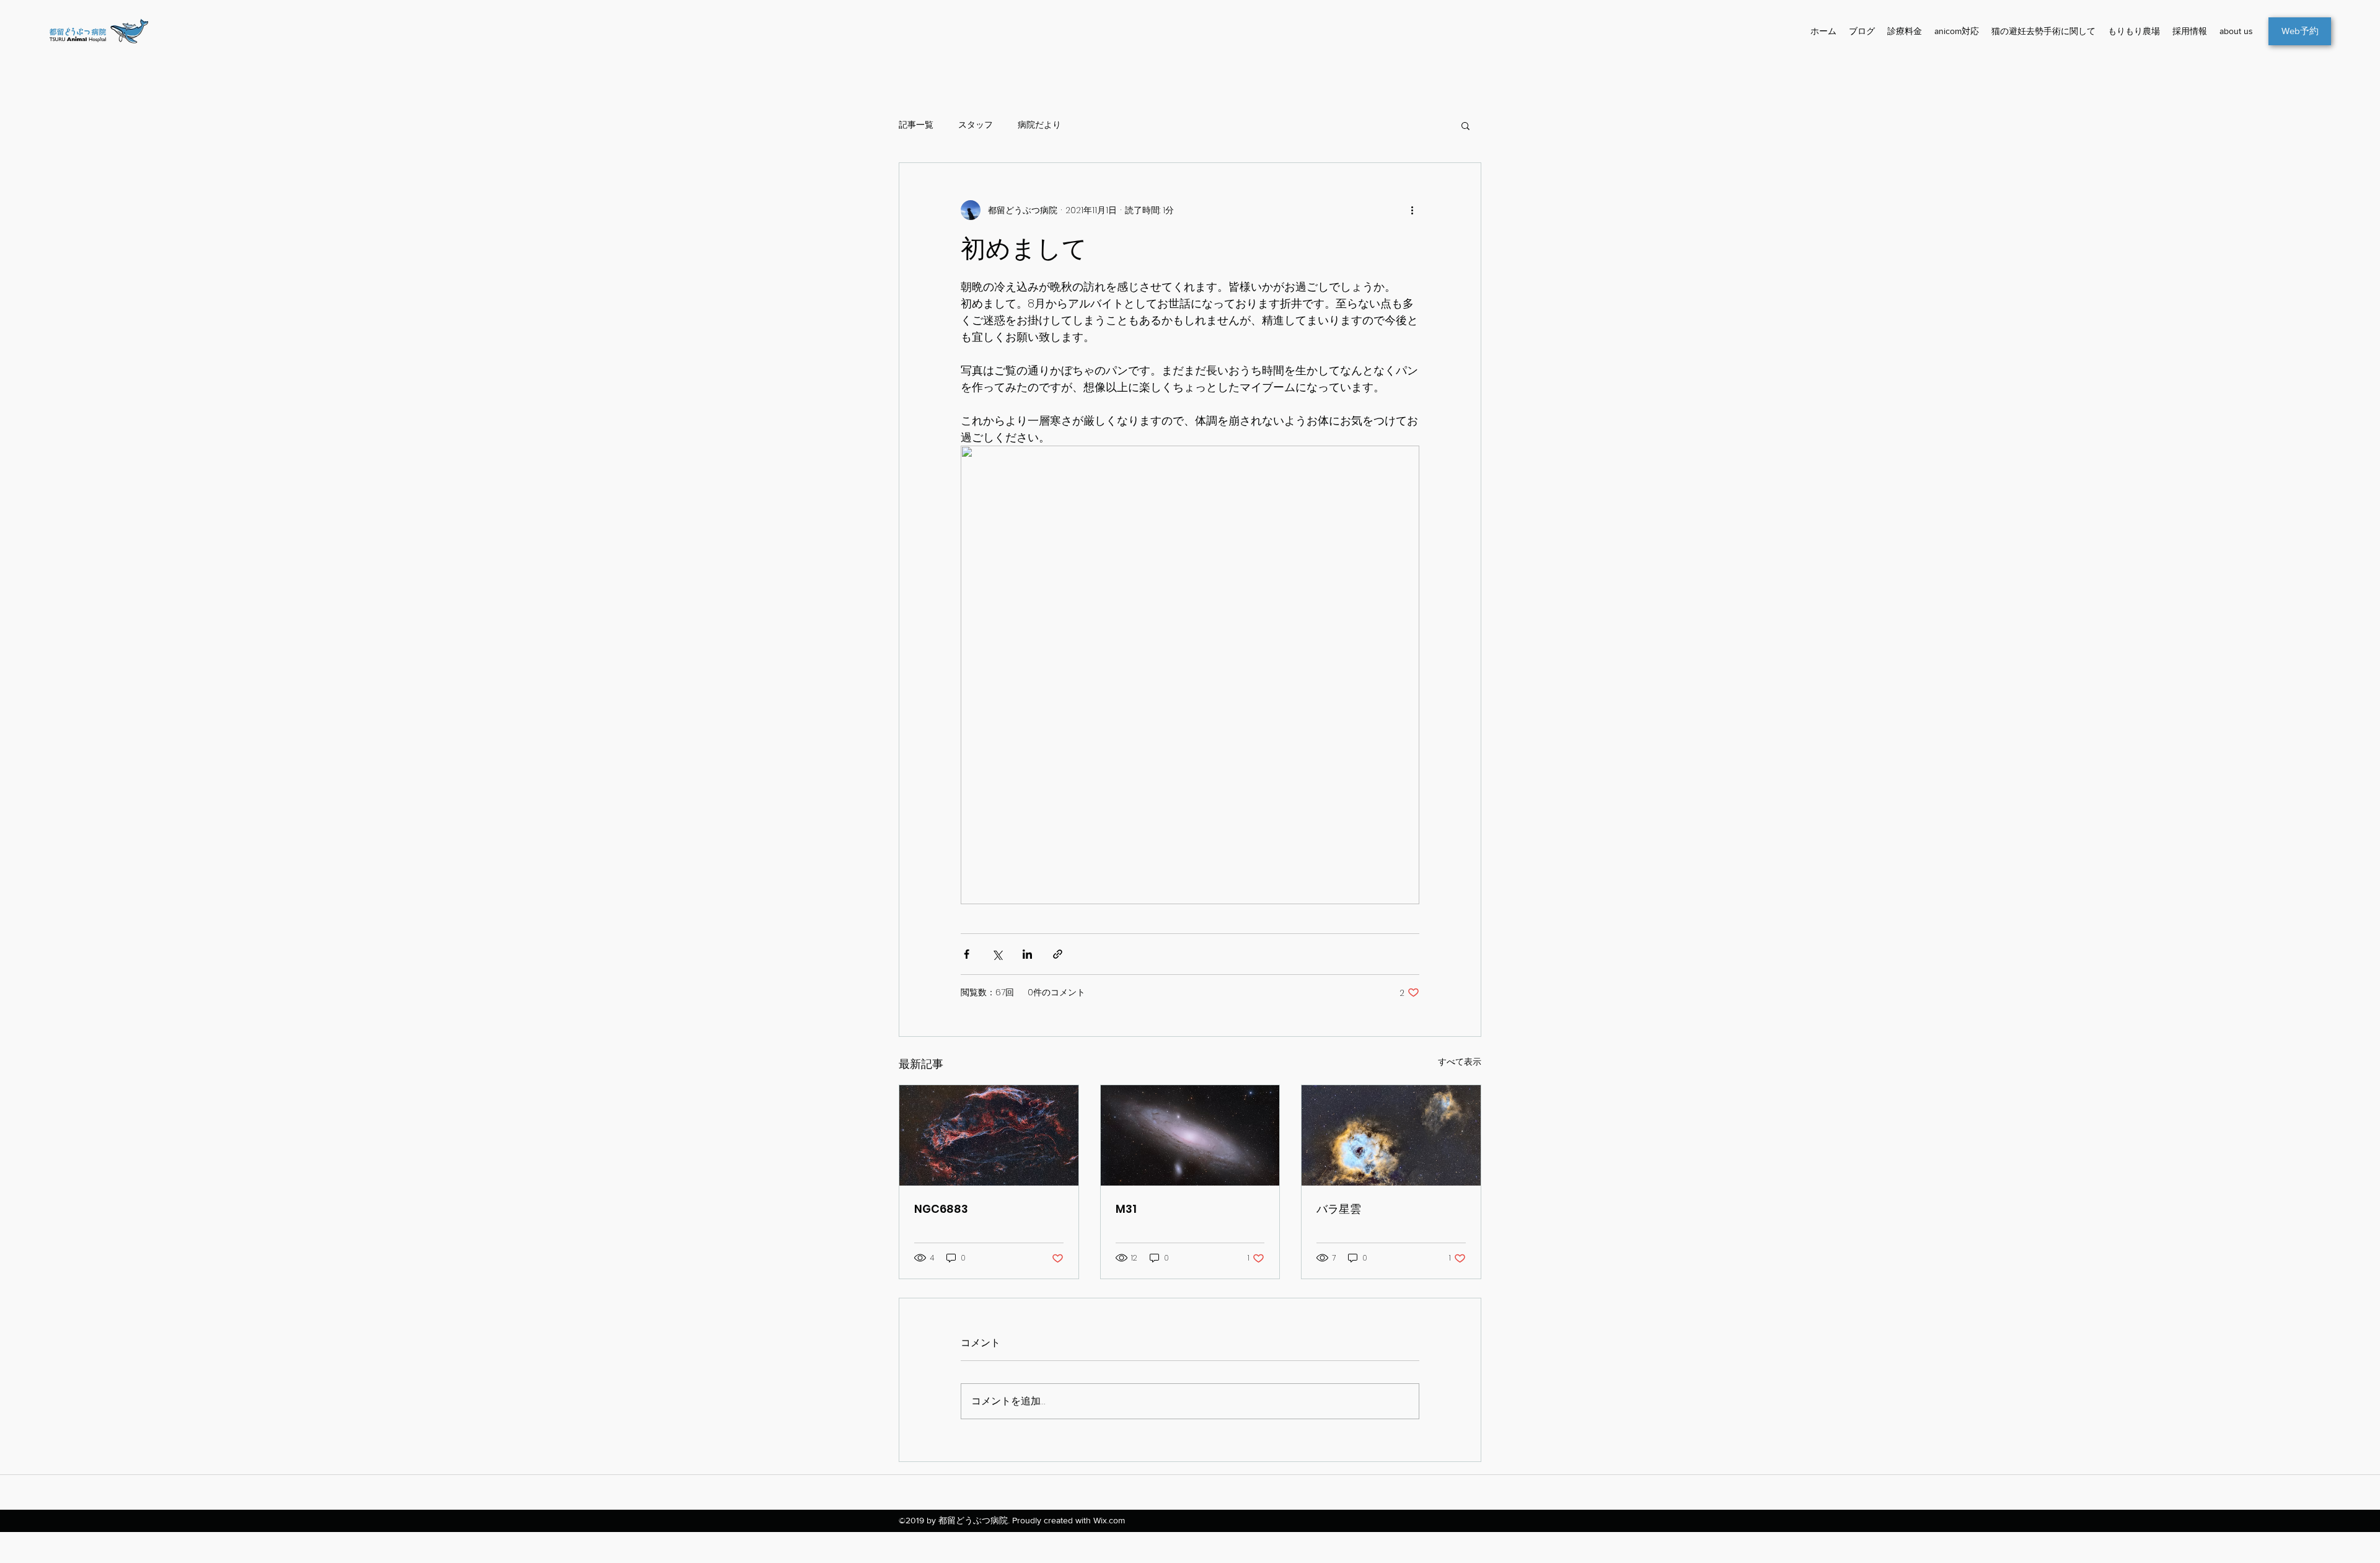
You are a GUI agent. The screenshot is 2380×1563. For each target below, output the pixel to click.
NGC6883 (941, 1209)
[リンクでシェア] (1058, 954)
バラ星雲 (1339, 1209)
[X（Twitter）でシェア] (997, 954)
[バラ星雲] (1391, 1135)
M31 (1126, 1209)
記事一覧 (916, 125)
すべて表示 (1460, 1062)
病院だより (1039, 125)
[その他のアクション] (1412, 210)
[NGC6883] (989, 1135)
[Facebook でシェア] (967, 954)
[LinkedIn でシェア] (1027, 954)
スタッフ (976, 125)
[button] (1465, 125)
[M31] (1190, 1135)
